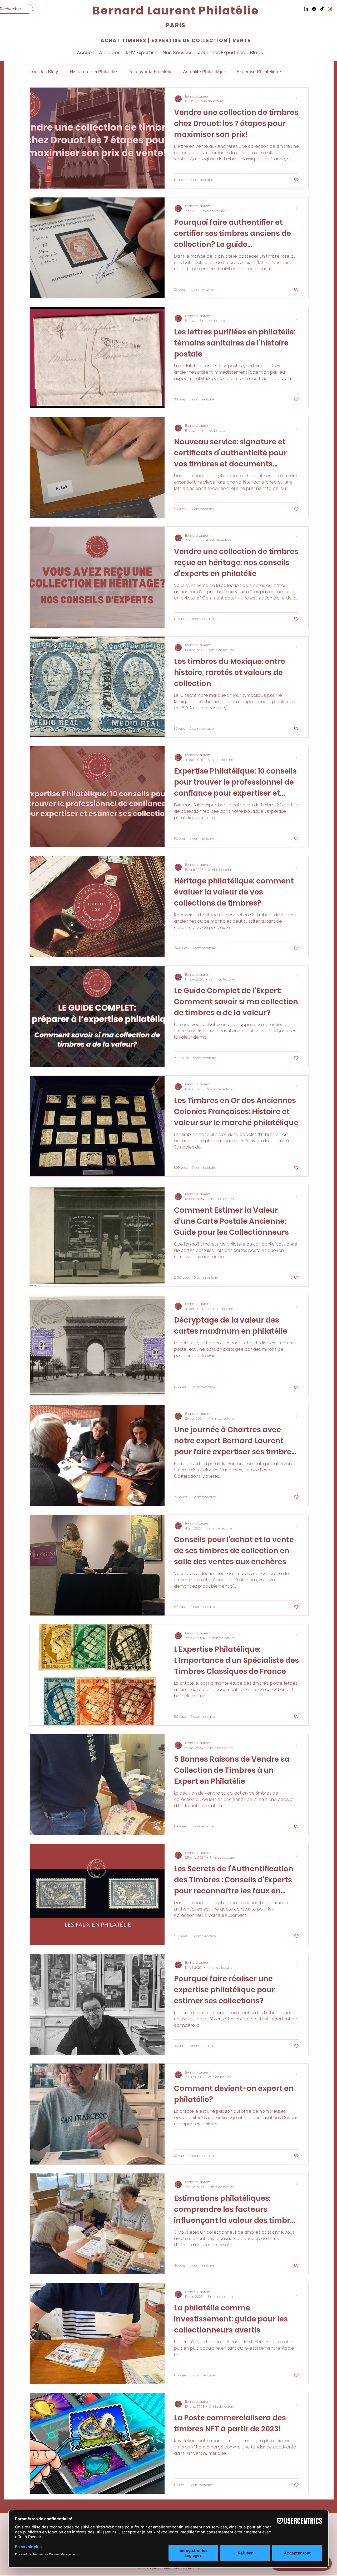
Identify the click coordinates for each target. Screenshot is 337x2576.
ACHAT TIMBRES (123, 40)
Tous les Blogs (44, 72)
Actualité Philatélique (205, 72)
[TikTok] (322, 9)
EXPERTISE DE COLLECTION (189, 40)
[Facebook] (314, 9)
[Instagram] (330, 9)
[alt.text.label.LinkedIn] (306, 9)
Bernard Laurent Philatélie (175, 11)
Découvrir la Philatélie (150, 72)
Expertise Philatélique (259, 72)
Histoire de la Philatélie (93, 72)
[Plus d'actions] (298, 99)
